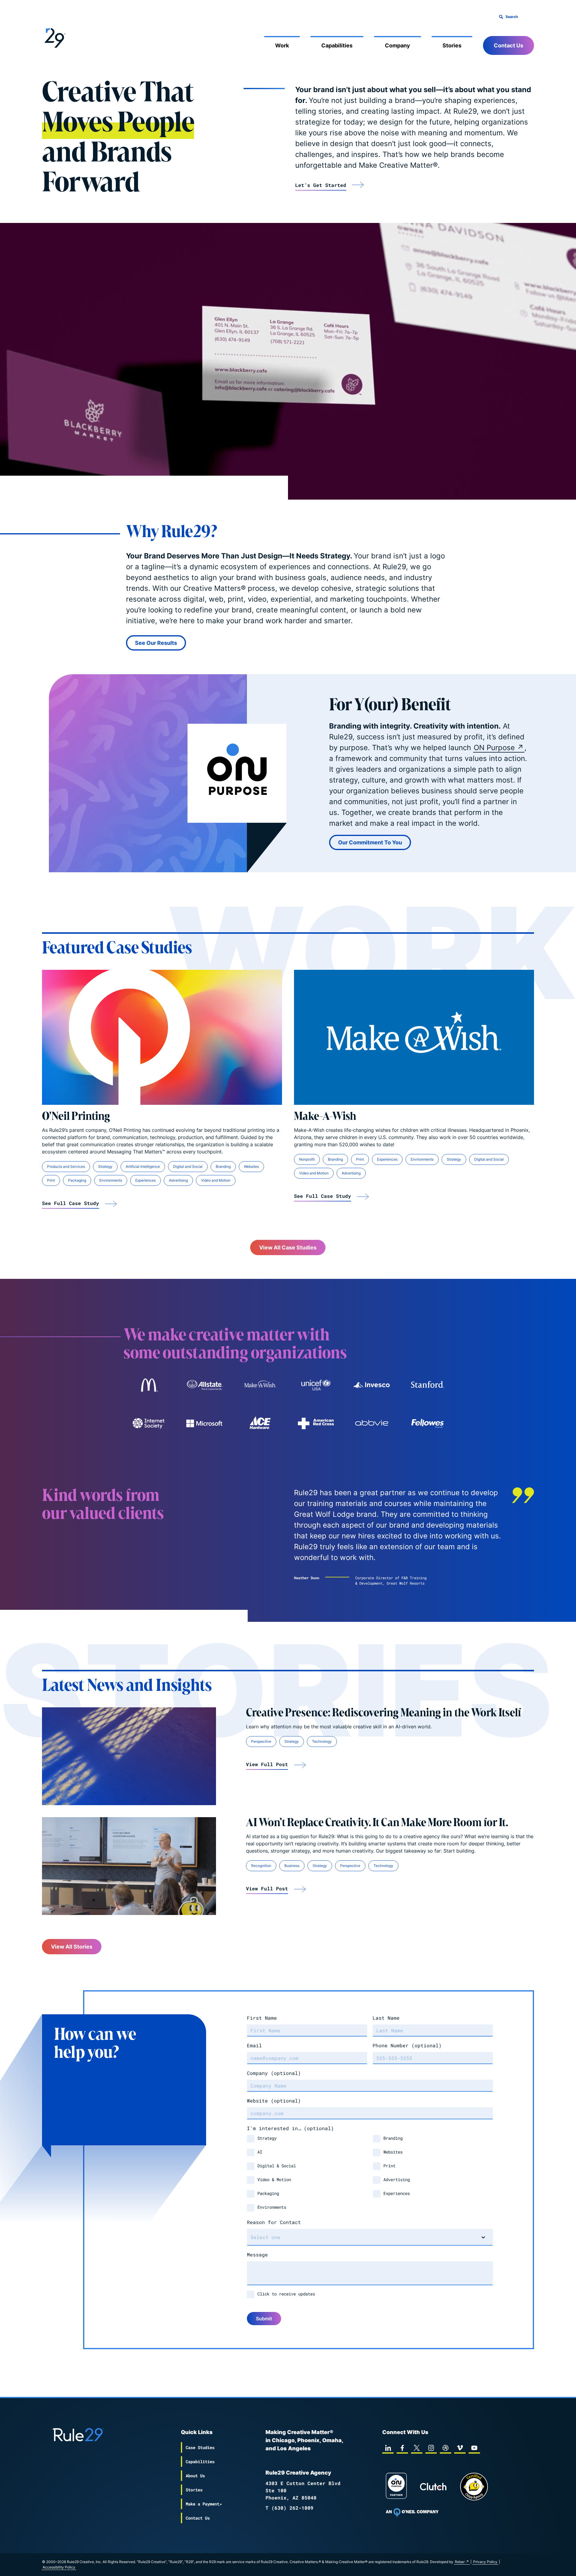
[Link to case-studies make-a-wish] (260, 1385)
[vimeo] (460, 2448)
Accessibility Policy (59, 2567)
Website (274, 2101)
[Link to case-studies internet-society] (148, 1423)
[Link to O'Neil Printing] (162, 1037)
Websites (251, 1166)
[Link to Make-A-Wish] (414, 1037)
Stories (452, 45)
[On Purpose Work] (396, 2487)
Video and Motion (216, 1180)
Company (397, 45)
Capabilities (337, 45)
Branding (223, 1166)
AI (260, 2152)
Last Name (386, 2018)
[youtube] (474, 2448)
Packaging (77, 1180)
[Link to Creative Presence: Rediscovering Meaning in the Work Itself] (129, 1756)
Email (254, 2045)
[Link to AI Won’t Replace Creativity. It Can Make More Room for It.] (129, 1866)
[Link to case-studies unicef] (316, 1385)
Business (292, 1866)
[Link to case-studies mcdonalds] (148, 1385)
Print (51, 1180)
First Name (262, 2018)
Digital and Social (188, 1166)
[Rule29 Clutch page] (433, 2487)
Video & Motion (274, 2179)
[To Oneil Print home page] (412, 2512)
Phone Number (407, 2045)
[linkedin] (388, 2448)
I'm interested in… (290, 2128)
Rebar (460, 2562)
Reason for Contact (274, 2222)
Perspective (261, 1741)
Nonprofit (307, 1159)
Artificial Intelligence (143, 1166)
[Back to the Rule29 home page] (54, 37)
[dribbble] (445, 2448)
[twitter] (417, 2448)
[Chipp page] (474, 2487)
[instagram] (431, 2448)
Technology (322, 1741)
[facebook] (402, 2448)
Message (257, 2254)
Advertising (178, 1180)
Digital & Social (277, 2166)
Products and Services (66, 1166)
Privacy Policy (485, 2562)
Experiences (145, 1180)
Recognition (261, 1866)
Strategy (105, 1166)
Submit (264, 2319)
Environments (111, 1180)
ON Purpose (494, 748)
